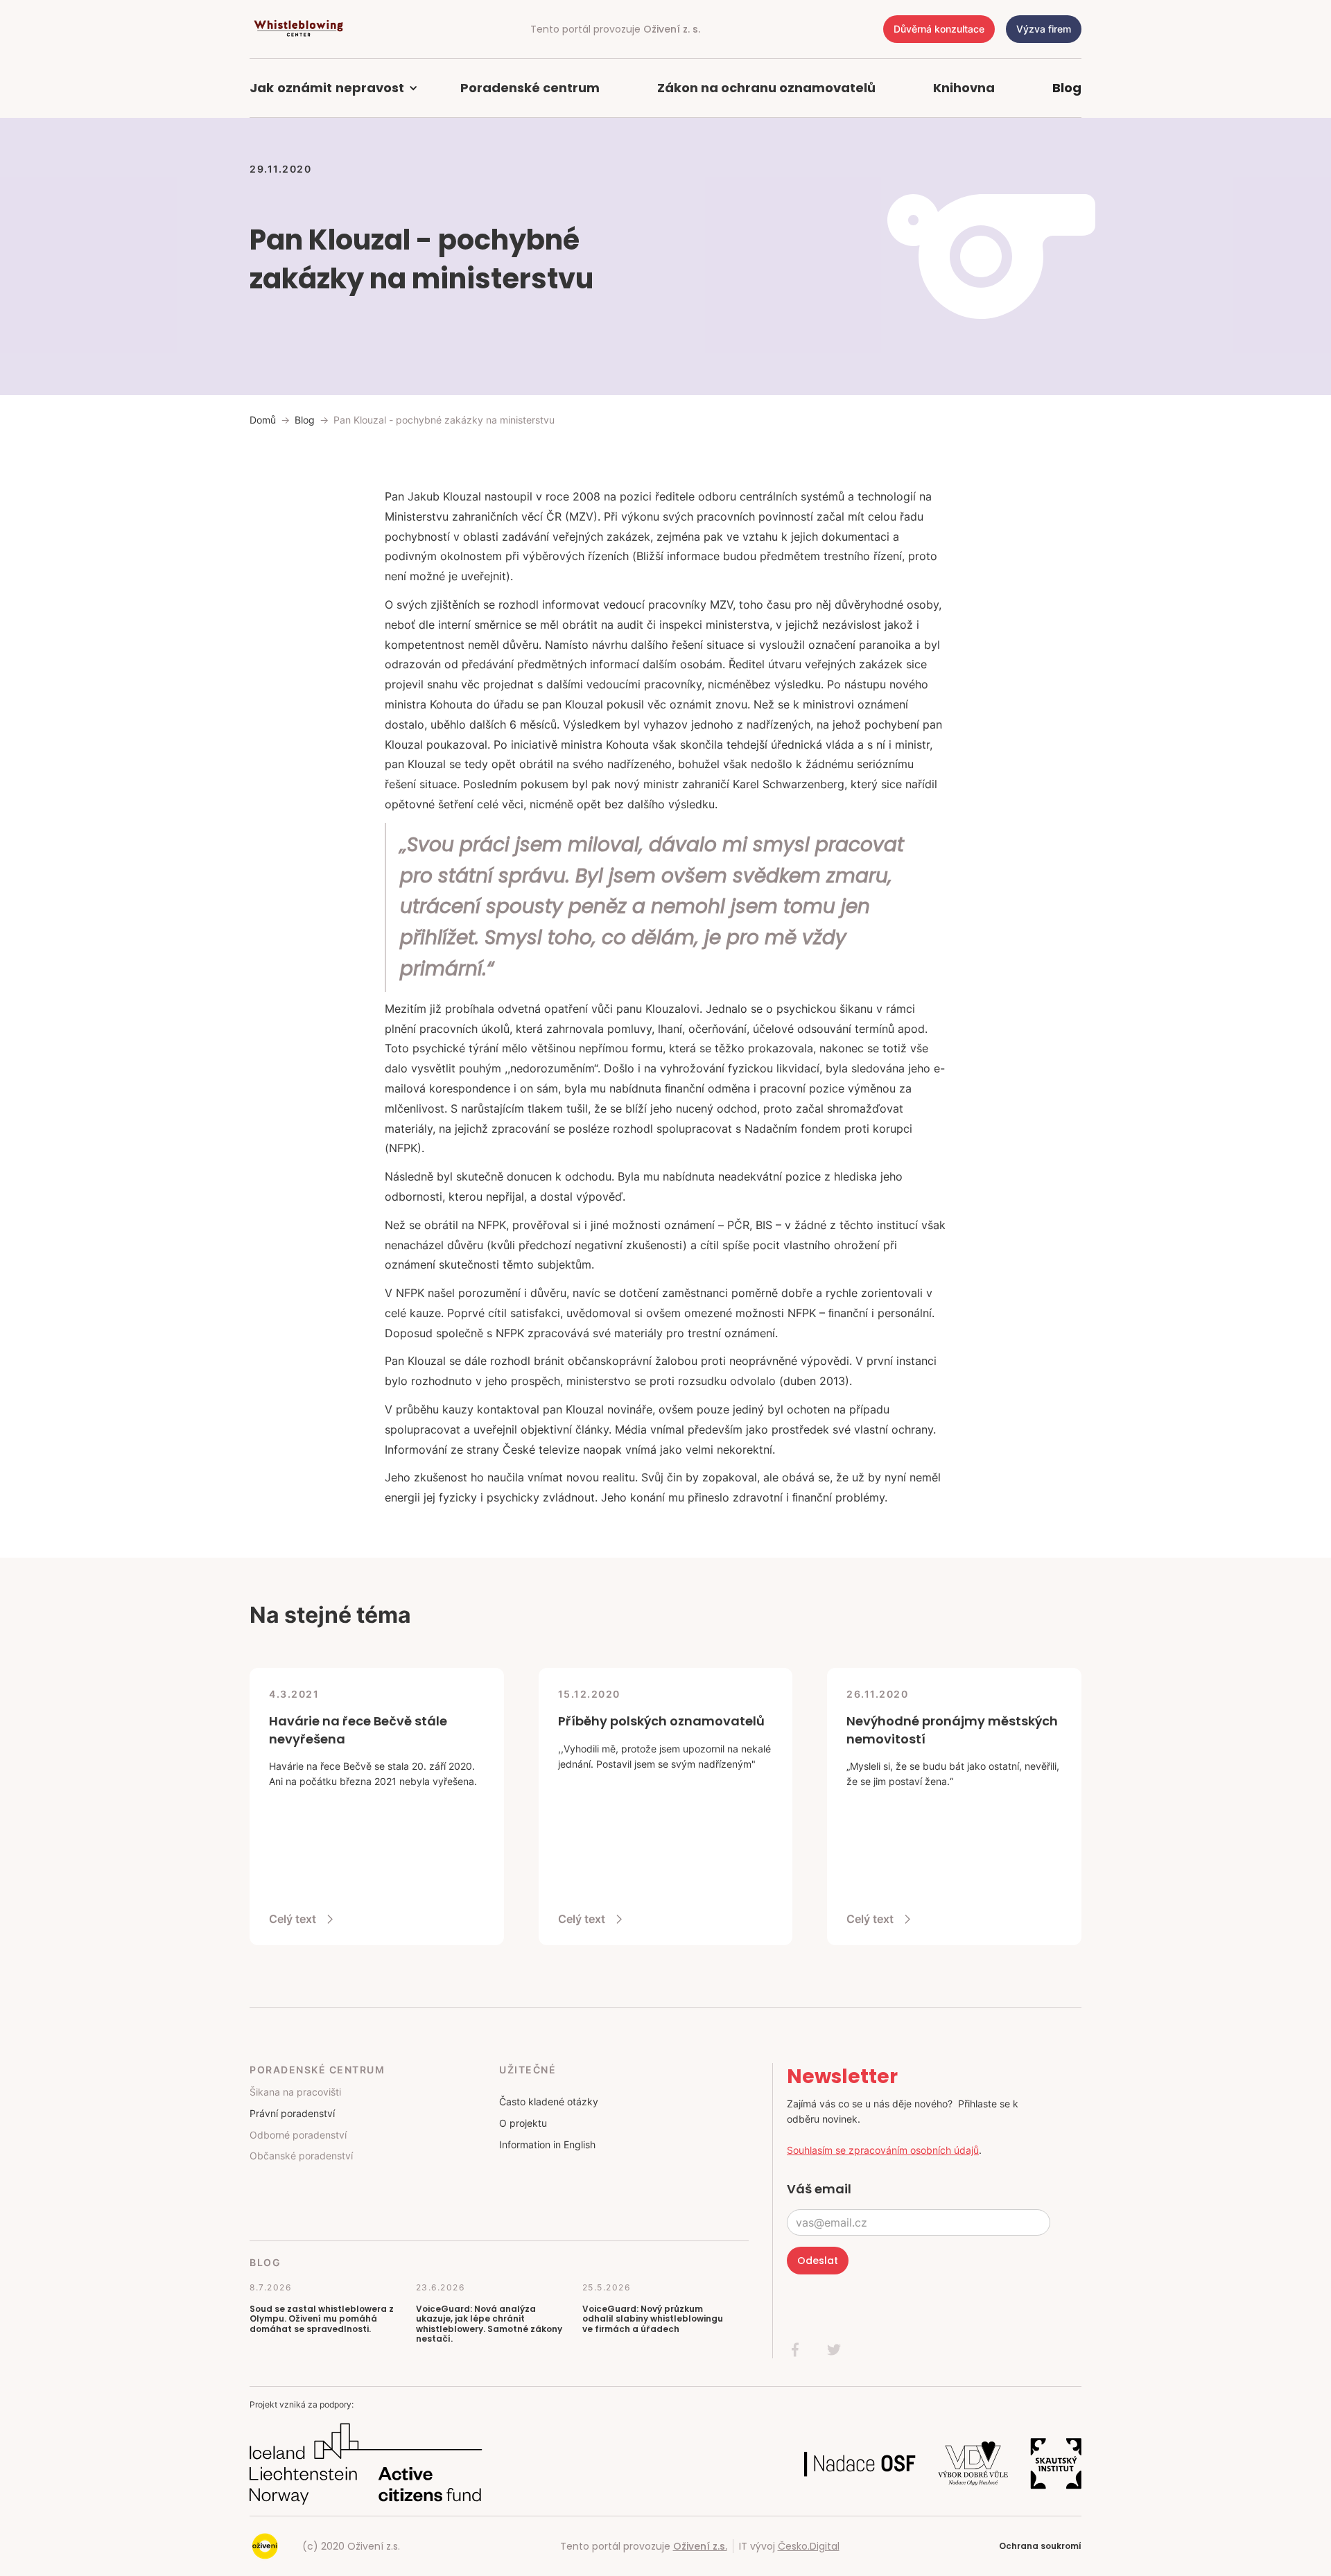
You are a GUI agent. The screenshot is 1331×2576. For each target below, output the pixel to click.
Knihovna (964, 88)
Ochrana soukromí (1040, 2546)
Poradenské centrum (530, 88)
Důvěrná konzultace (939, 29)
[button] (341, 88)
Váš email (819, 2189)
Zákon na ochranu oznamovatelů (766, 88)
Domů (263, 420)
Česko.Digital (809, 2546)
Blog (1067, 88)
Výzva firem (1044, 29)
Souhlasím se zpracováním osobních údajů (883, 2150)
